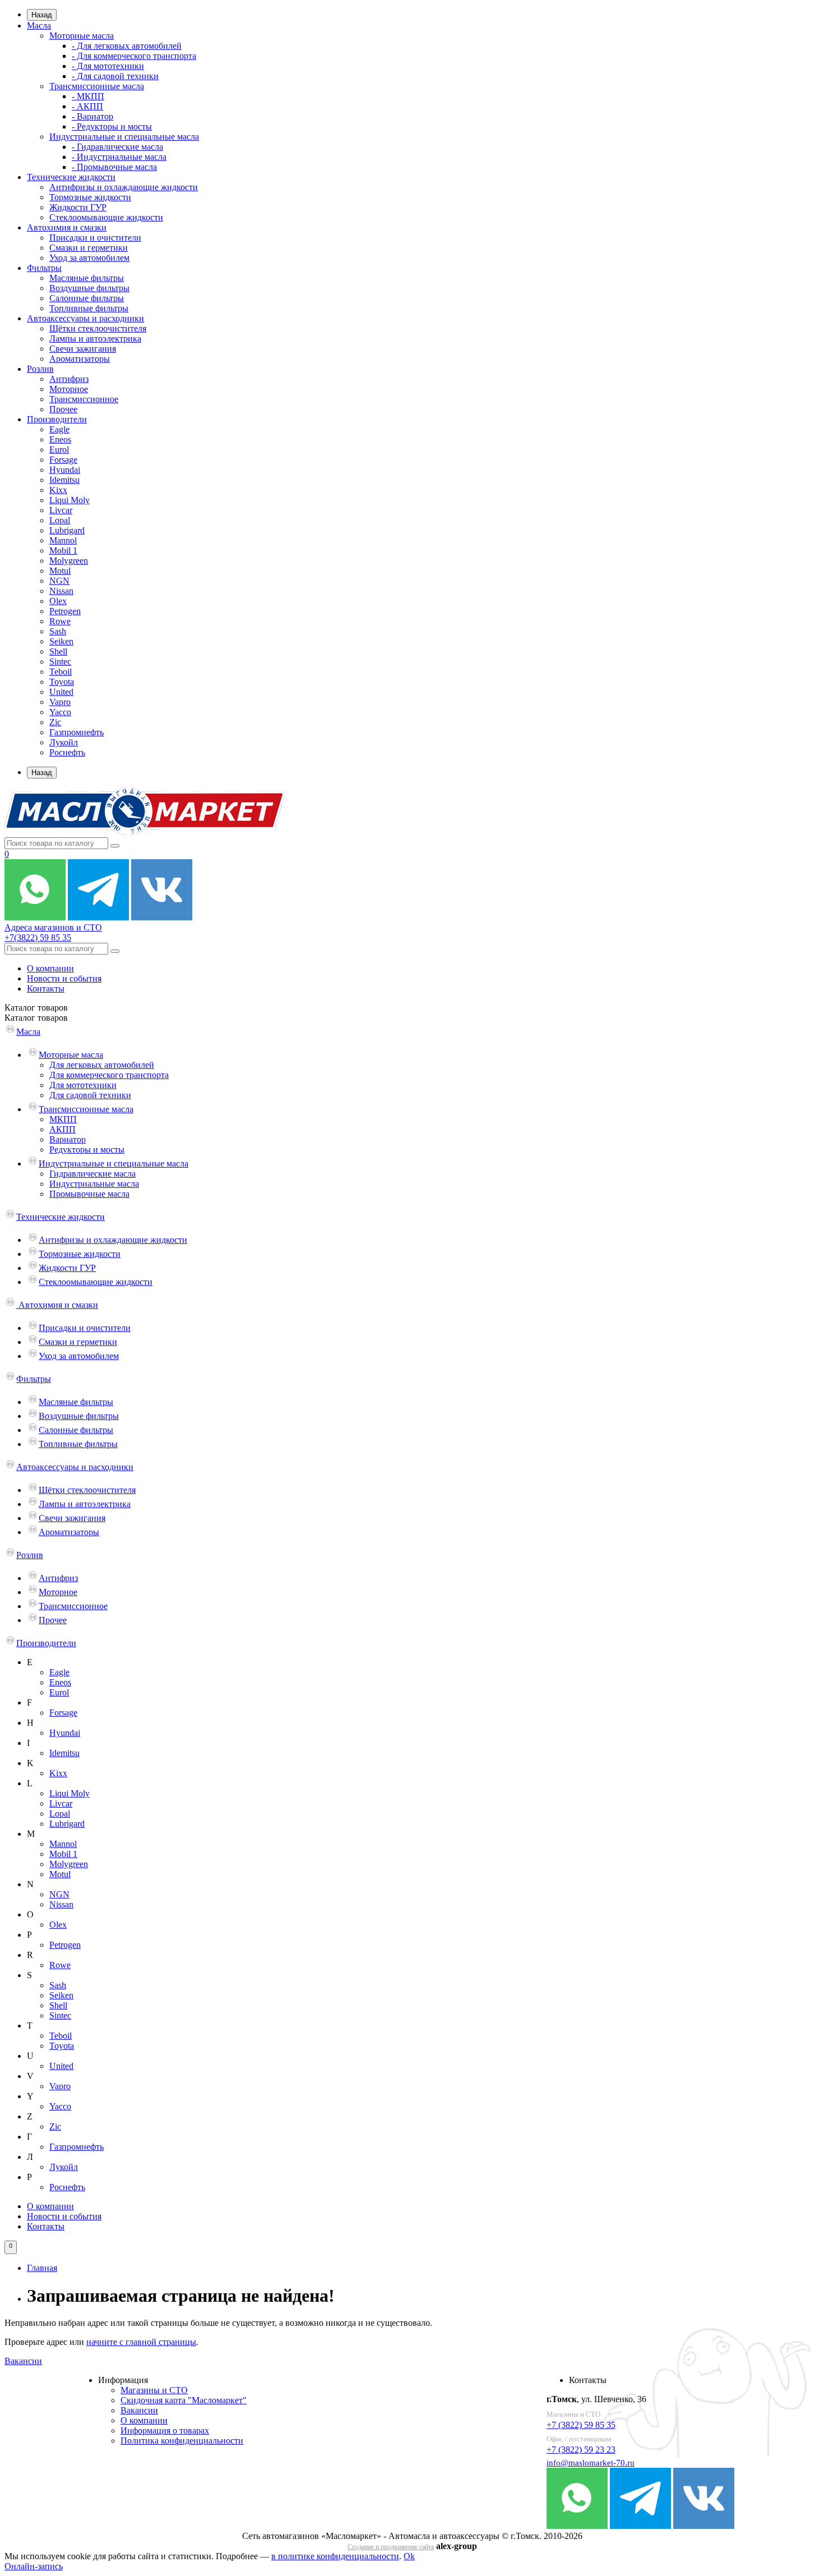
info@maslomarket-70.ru (591, 2463)
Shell (58, 651)
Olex (58, 601)
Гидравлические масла (92, 1174)
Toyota (62, 682)
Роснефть (67, 752)
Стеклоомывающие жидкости (106, 217)
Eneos (60, 439)
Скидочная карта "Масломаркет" (184, 2400)
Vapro (60, 702)
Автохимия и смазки (67, 227)
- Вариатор (92, 116)
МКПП (63, 1119)
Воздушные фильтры (89, 288)
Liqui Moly (70, 500)
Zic (55, 722)
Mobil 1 (63, 550)
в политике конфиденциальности (335, 2556)
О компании (50, 968)
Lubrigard (67, 530)
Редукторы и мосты (87, 1149)
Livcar (61, 510)
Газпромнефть (77, 732)
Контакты (46, 989)
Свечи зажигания (83, 349)
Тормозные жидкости (90, 197)
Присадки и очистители (95, 238)
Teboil (61, 672)
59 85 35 (38, 937)
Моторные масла (82, 36)
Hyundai (65, 470)
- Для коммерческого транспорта (134, 56)
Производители (57, 419)
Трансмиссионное (84, 399)
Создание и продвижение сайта (391, 2547)
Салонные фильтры (87, 298)
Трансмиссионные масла (97, 86)
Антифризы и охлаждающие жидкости (124, 187)
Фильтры (44, 268)
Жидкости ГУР (78, 207)
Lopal (60, 520)
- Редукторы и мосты (112, 126)
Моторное (69, 389)
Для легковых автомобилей (102, 1065)
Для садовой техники (90, 1095)
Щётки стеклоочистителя (98, 328)
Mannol (63, 540)
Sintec (60, 662)
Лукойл (64, 742)
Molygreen (69, 561)
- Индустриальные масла (119, 157)
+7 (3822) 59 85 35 (581, 2425)
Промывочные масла (89, 1194)
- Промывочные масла (114, 167)
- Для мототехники (108, 66)
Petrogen (65, 611)
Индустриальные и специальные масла (124, 137)
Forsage (63, 460)
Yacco (60, 712)
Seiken (61, 641)
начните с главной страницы (141, 2342)
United (61, 692)
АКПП (63, 1129)
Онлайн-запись (34, 2566)
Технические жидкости (71, 177)
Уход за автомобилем (89, 258)
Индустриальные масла (94, 1184)
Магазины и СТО (154, 2390)
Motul (60, 571)
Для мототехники (83, 1085)
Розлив (40, 369)
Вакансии (23, 2361)
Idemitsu (64, 480)
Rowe (60, 621)
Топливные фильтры (89, 308)
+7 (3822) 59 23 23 (581, 2450)
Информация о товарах (165, 2430)
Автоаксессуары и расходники (85, 318)
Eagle (59, 429)
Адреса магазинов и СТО (53, 927)
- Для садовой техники (115, 76)
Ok (409, 2556)
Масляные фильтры (87, 278)
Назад (42, 15)
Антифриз (69, 379)
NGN (59, 581)
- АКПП (87, 106)
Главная (42, 2268)
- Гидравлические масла (117, 147)
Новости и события (64, 978)
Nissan (61, 591)
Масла (39, 26)
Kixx (58, 490)
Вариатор (68, 1139)
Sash (58, 631)
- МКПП (88, 96)
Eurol (59, 450)
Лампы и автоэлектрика (95, 338)
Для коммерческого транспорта (109, 1075)
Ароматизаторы (80, 359)
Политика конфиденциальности (182, 2441)
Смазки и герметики (89, 248)
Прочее (63, 409)
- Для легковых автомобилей (127, 46)
